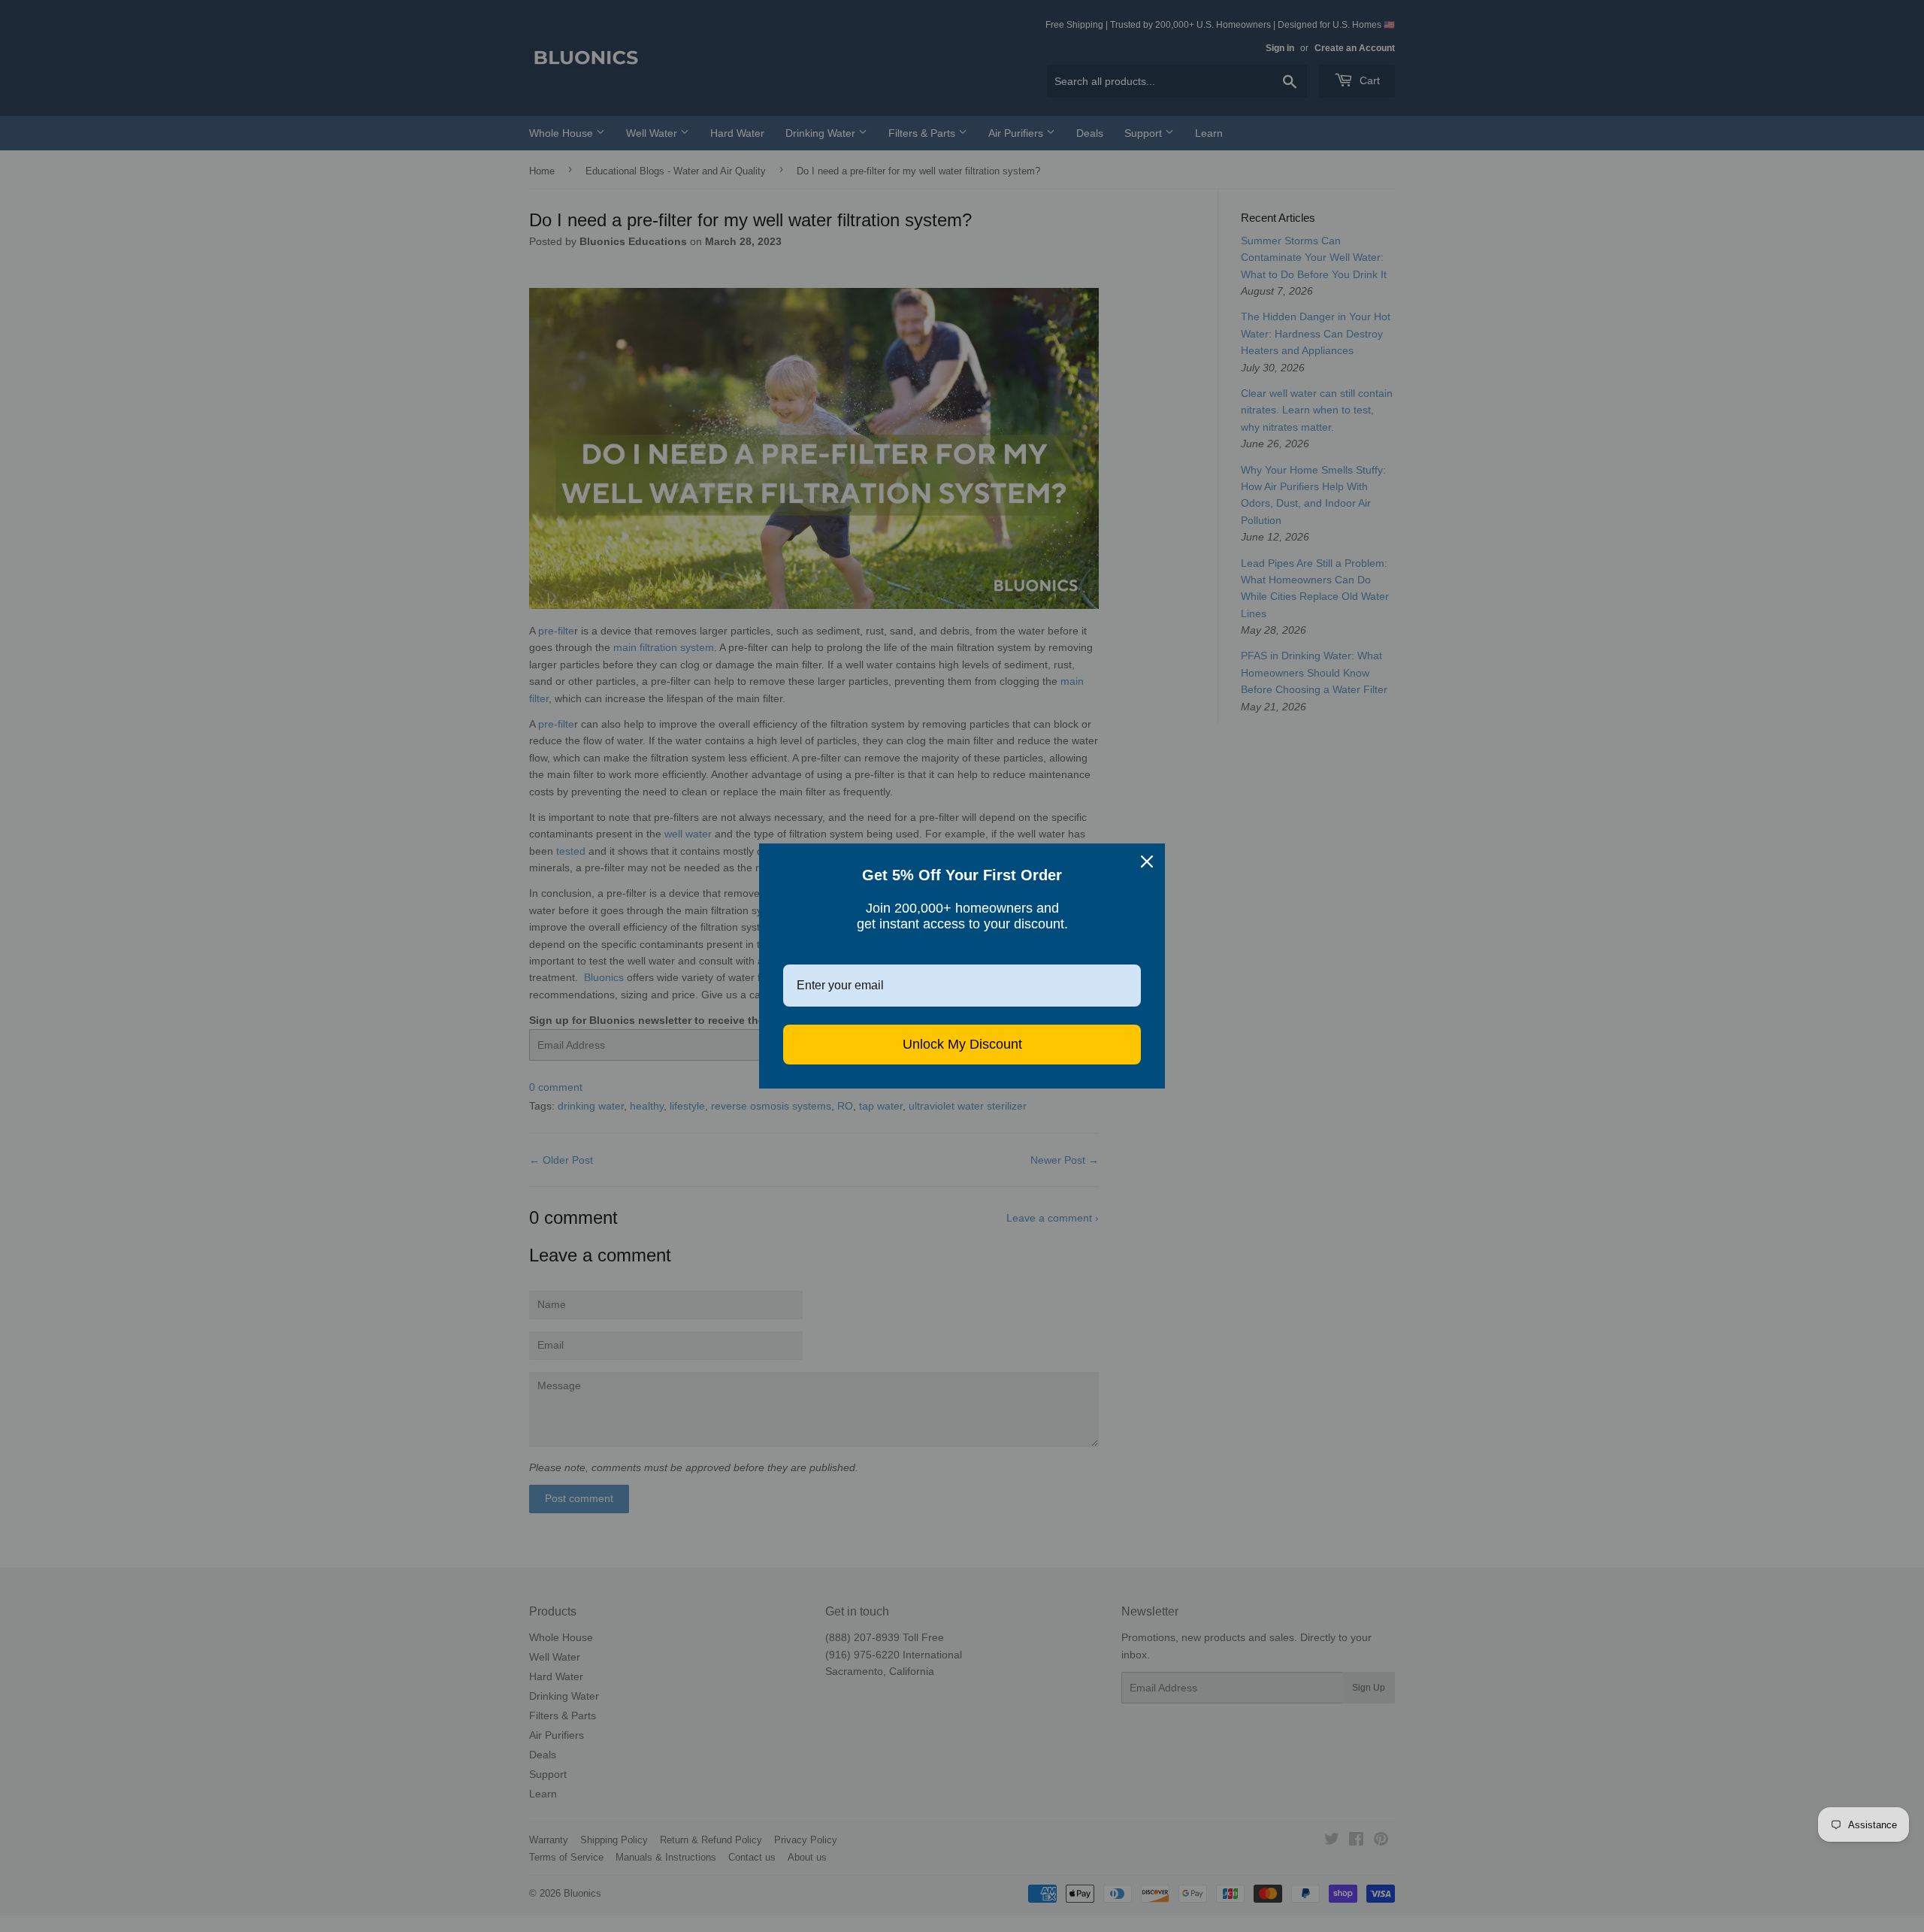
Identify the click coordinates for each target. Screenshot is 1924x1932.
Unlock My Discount (962, 1044)
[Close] (1147, 862)
